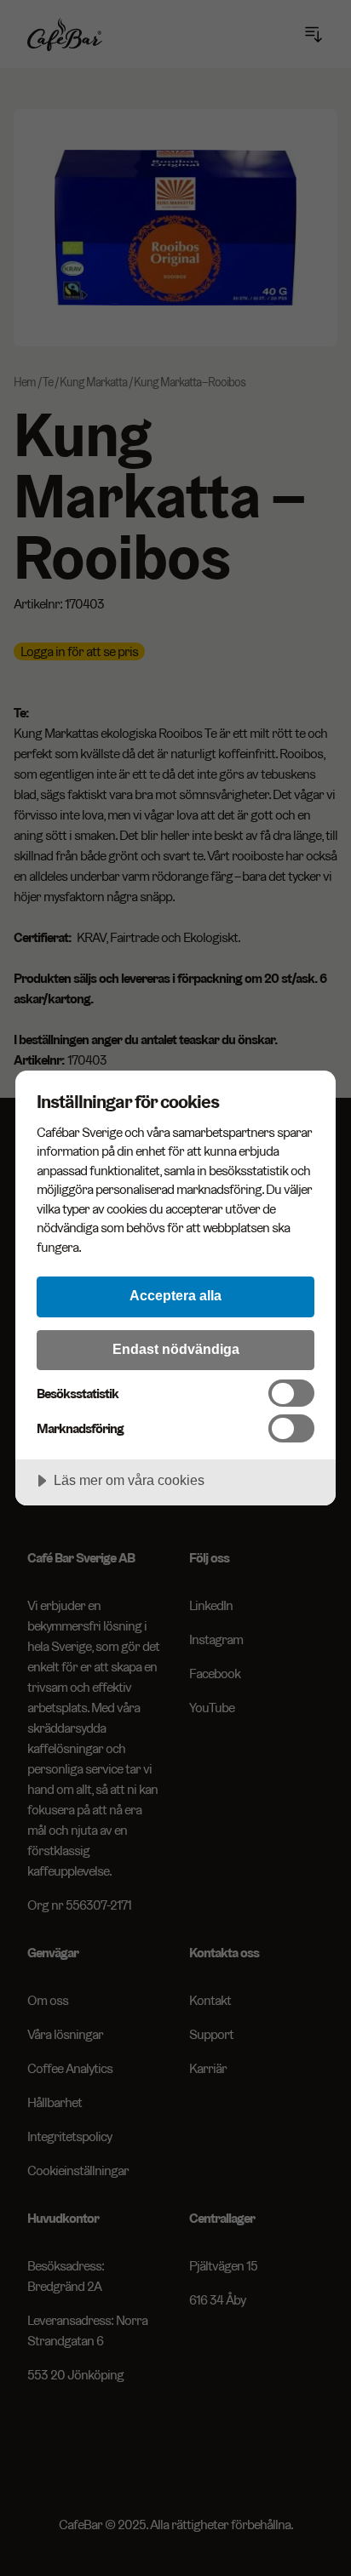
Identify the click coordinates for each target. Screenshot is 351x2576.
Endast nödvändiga (176, 1349)
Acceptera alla (175, 1295)
